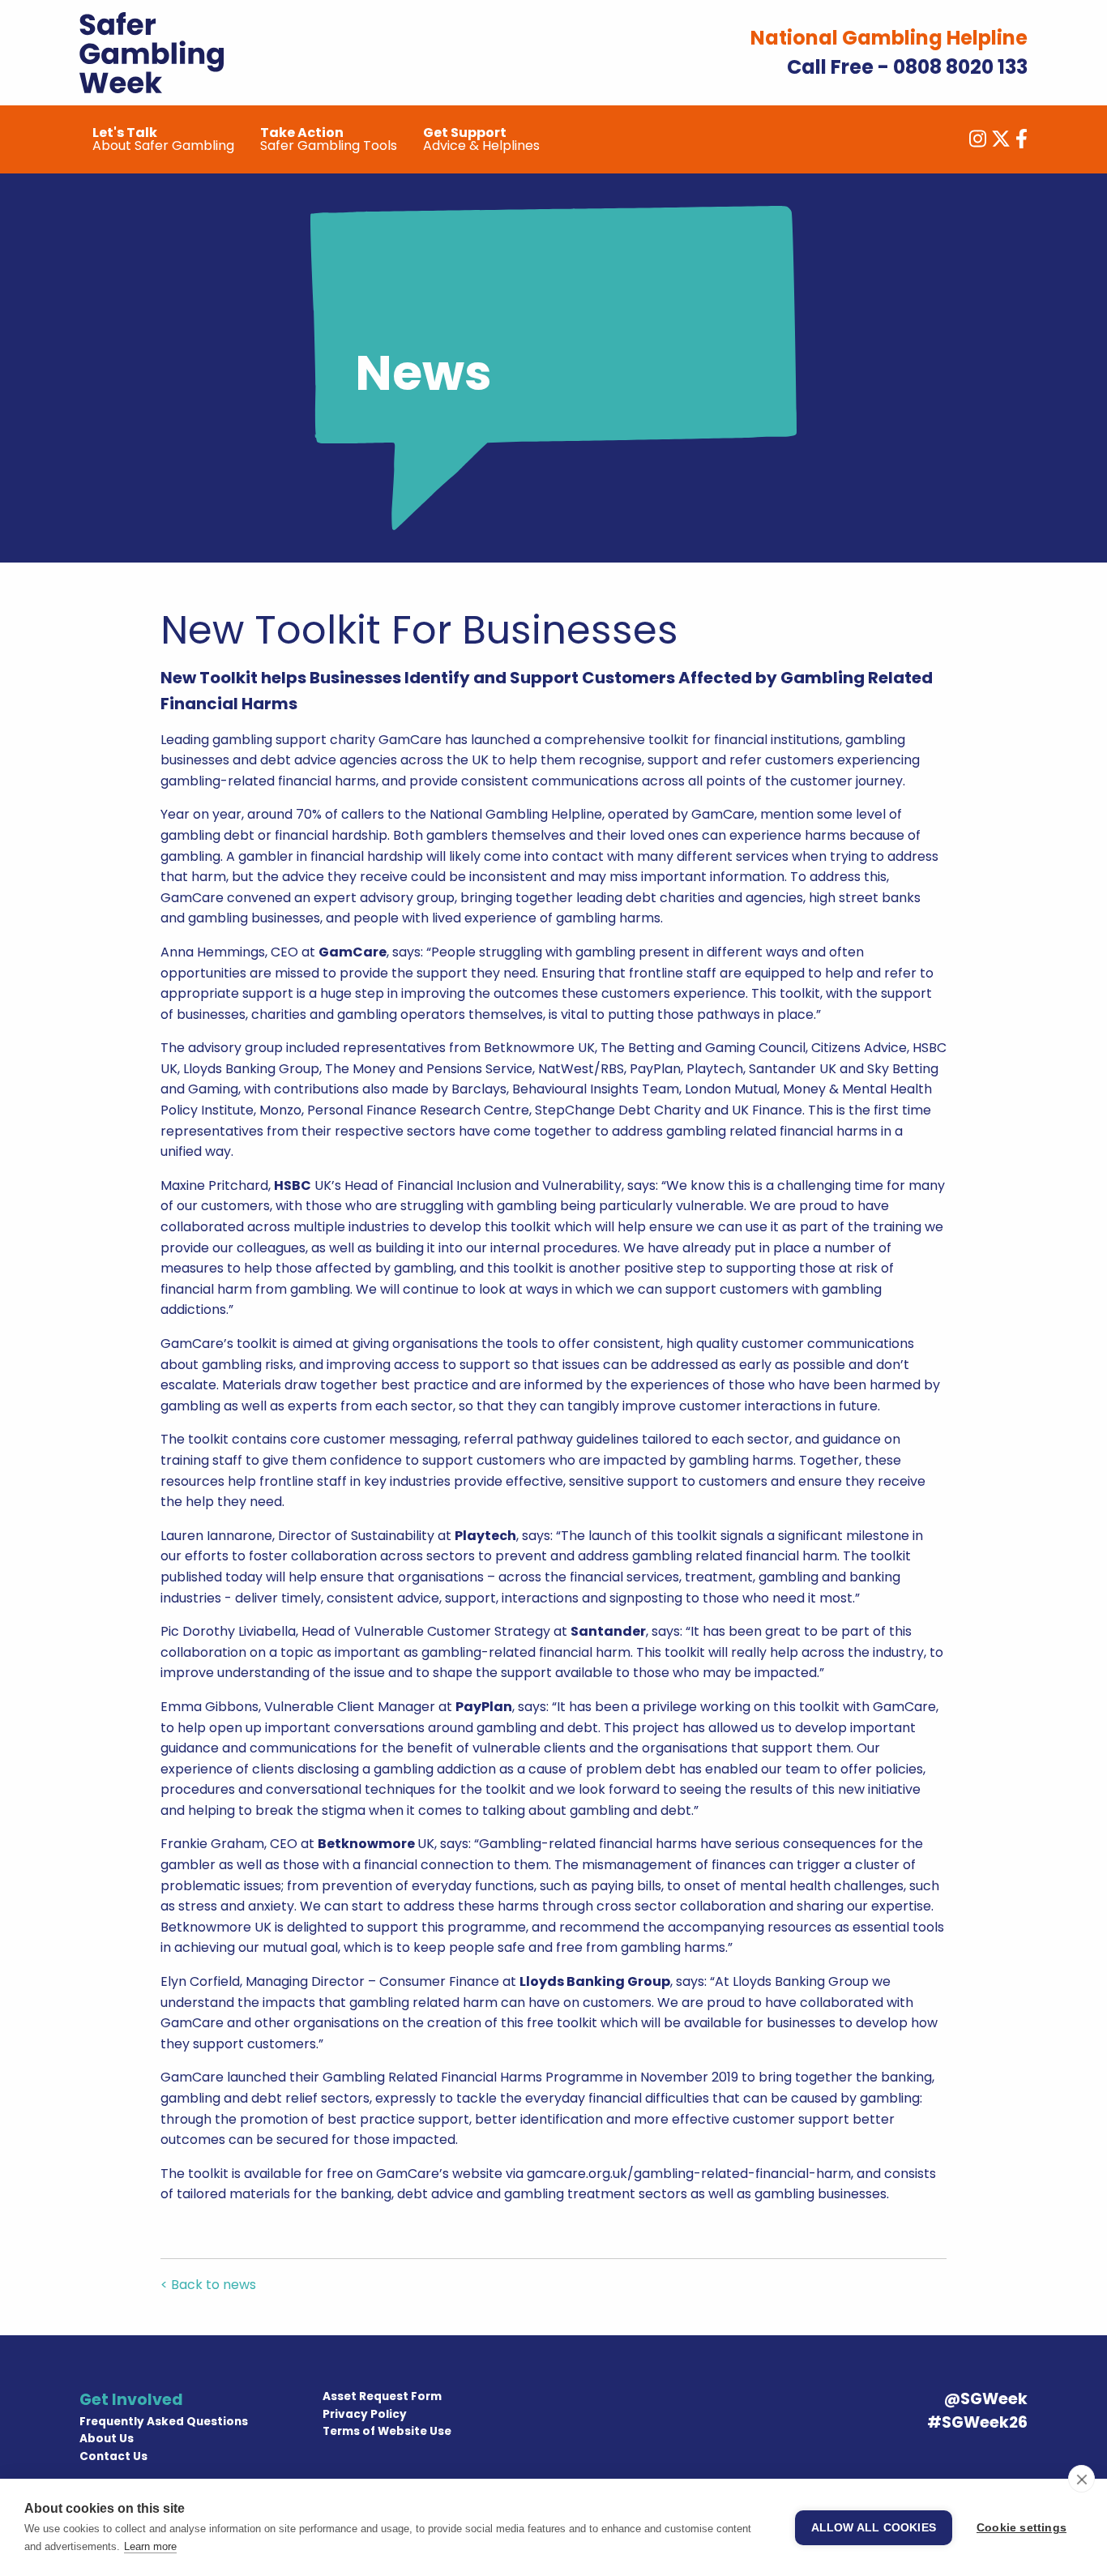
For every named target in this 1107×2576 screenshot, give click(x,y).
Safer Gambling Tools (329, 139)
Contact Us (113, 2456)
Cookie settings (1022, 2528)
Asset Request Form (382, 2396)
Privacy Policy (365, 2414)
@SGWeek (986, 2399)
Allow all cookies (874, 2528)
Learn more (150, 2546)
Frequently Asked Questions (164, 2422)
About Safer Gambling (163, 139)
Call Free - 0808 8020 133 (907, 67)
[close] (1081, 2479)
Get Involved (131, 2400)
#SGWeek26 (977, 2422)
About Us (107, 2439)
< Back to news (208, 2285)
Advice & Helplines (481, 139)
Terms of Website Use (387, 2431)
